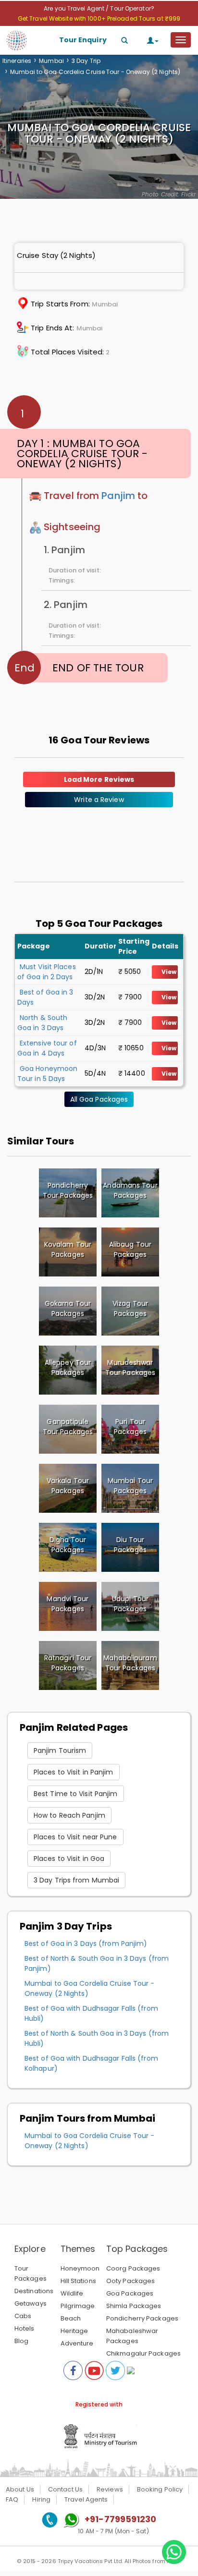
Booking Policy (160, 2489)
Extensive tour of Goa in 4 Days (47, 1048)
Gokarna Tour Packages (68, 1308)
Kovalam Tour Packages (68, 1249)
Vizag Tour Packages (130, 1308)
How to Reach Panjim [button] (69, 1815)
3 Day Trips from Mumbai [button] (76, 1880)
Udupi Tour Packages (130, 1604)
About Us (20, 2489)
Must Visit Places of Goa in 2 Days (47, 972)
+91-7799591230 (120, 2519)
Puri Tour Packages (130, 1427)
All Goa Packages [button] (99, 1099)
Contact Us (65, 2489)
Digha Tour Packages (68, 1545)
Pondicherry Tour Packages (68, 1190)
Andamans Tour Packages (130, 1190)
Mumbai (51, 61)
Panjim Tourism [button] (60, 1750)
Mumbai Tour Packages (130, 1486)
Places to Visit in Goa (69, 1859)
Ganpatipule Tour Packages (68, 1427)
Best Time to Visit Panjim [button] (76, 1794)
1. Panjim (64, 550)
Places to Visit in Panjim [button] (74, 1772)
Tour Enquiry (83, 40)
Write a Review (99, 800)
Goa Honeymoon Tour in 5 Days (47, 1074)
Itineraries (17, 61)
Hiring (41, 2499)
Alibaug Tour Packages (130, 1249)
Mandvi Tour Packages (68, 1604)
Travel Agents (86, 2499)
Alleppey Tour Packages (68, 1367)
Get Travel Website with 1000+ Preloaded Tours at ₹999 (99, 18)
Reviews (110, 2489)
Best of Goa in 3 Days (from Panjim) (86, 1944)
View (169, 972)
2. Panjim (66, 605)
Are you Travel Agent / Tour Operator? (99, 8)
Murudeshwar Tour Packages (130, 1367)
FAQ (12, 2499)
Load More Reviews (99, 779)
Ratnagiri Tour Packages (68, 1663)
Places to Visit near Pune (75, 1837)
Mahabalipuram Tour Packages (130, 1663)
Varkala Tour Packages (68, 1486)
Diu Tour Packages (130, 1545)
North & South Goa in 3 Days (42, 1023)
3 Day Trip (86, 61)
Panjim (118, 496)
